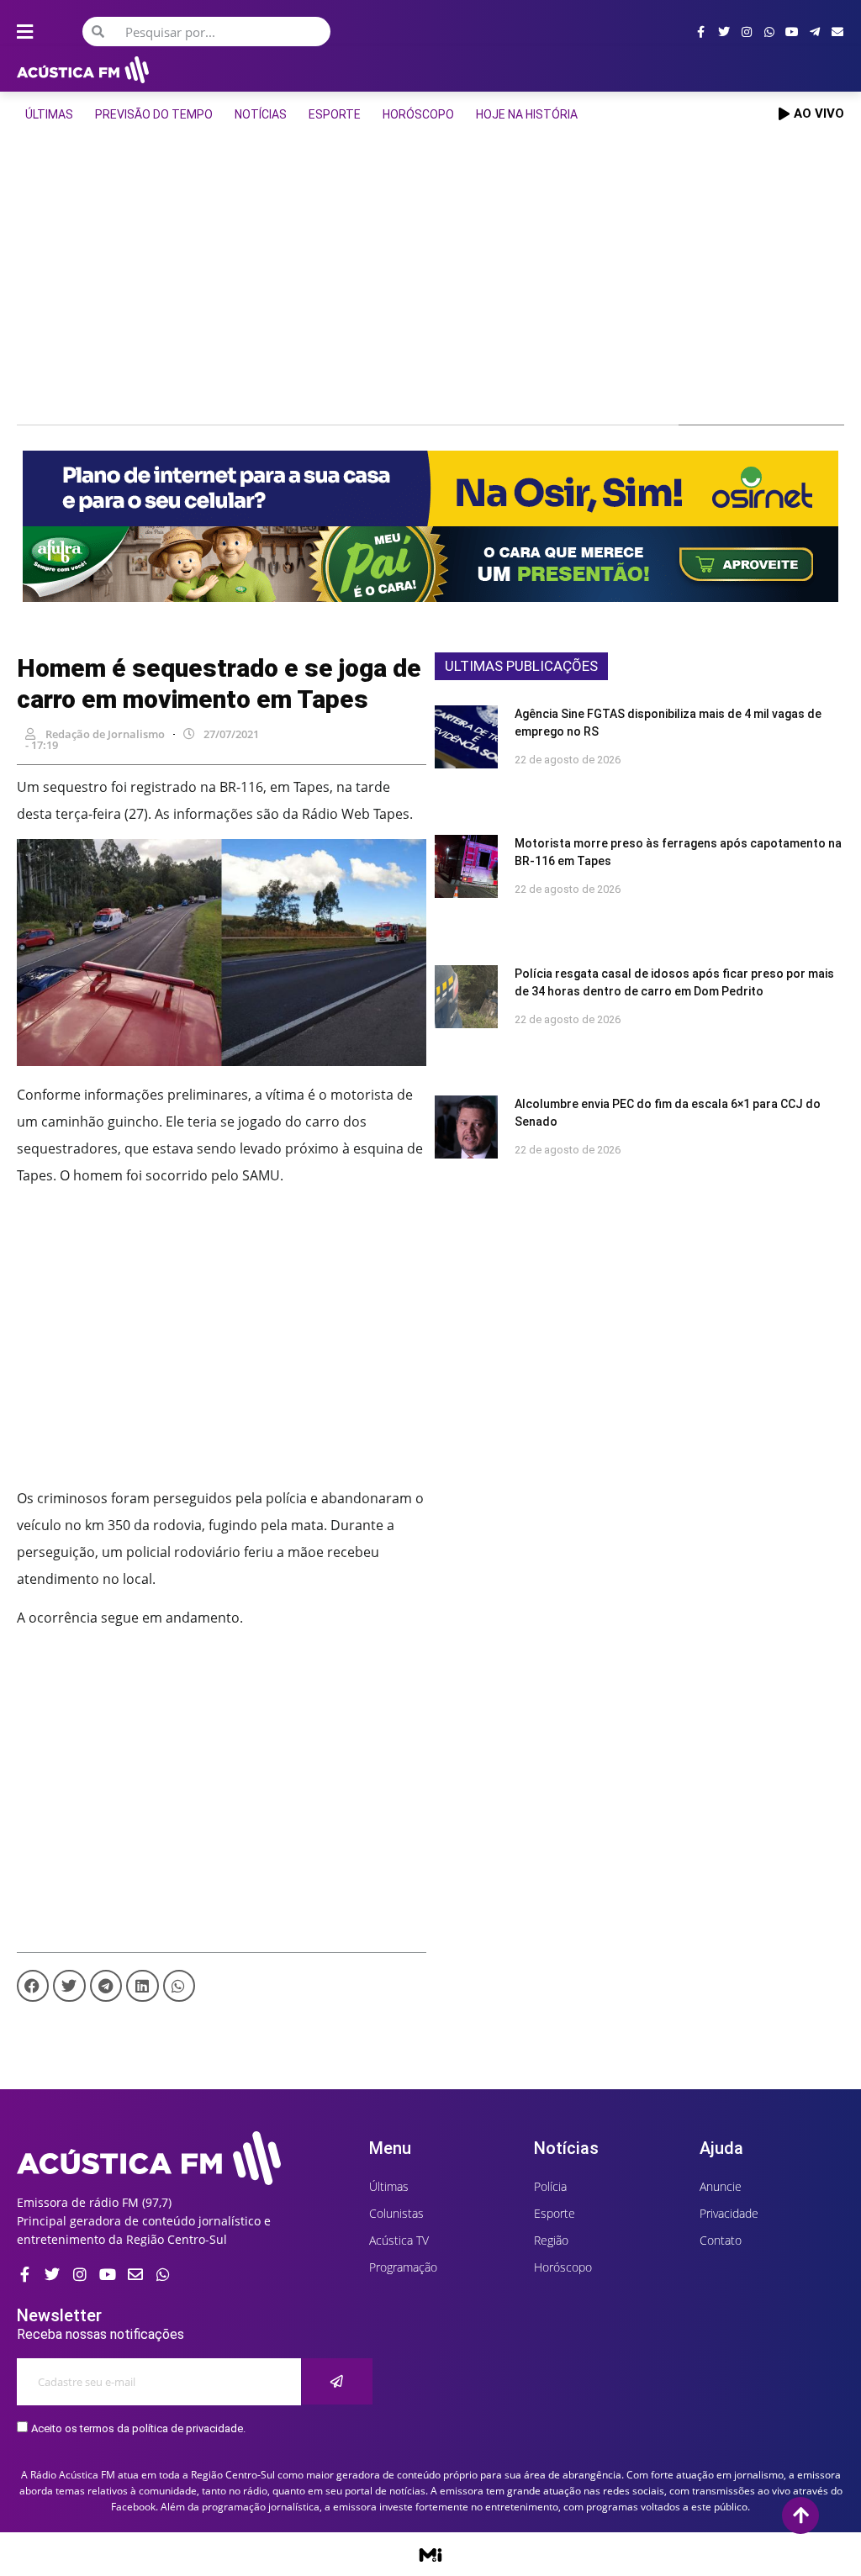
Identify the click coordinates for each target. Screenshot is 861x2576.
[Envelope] (837, 32)
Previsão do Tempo (154, 114)
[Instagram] (747, 32)
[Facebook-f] (701, 32)
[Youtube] (792, 32)
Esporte (335, 114)
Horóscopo (418, 114)
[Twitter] (724, 32)
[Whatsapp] (769, 32)
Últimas (49, 114)
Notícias (261, 114)
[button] (33, 1986)
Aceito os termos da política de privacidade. (138, 2428)
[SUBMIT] (338, 2381)
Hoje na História (527, 114)
